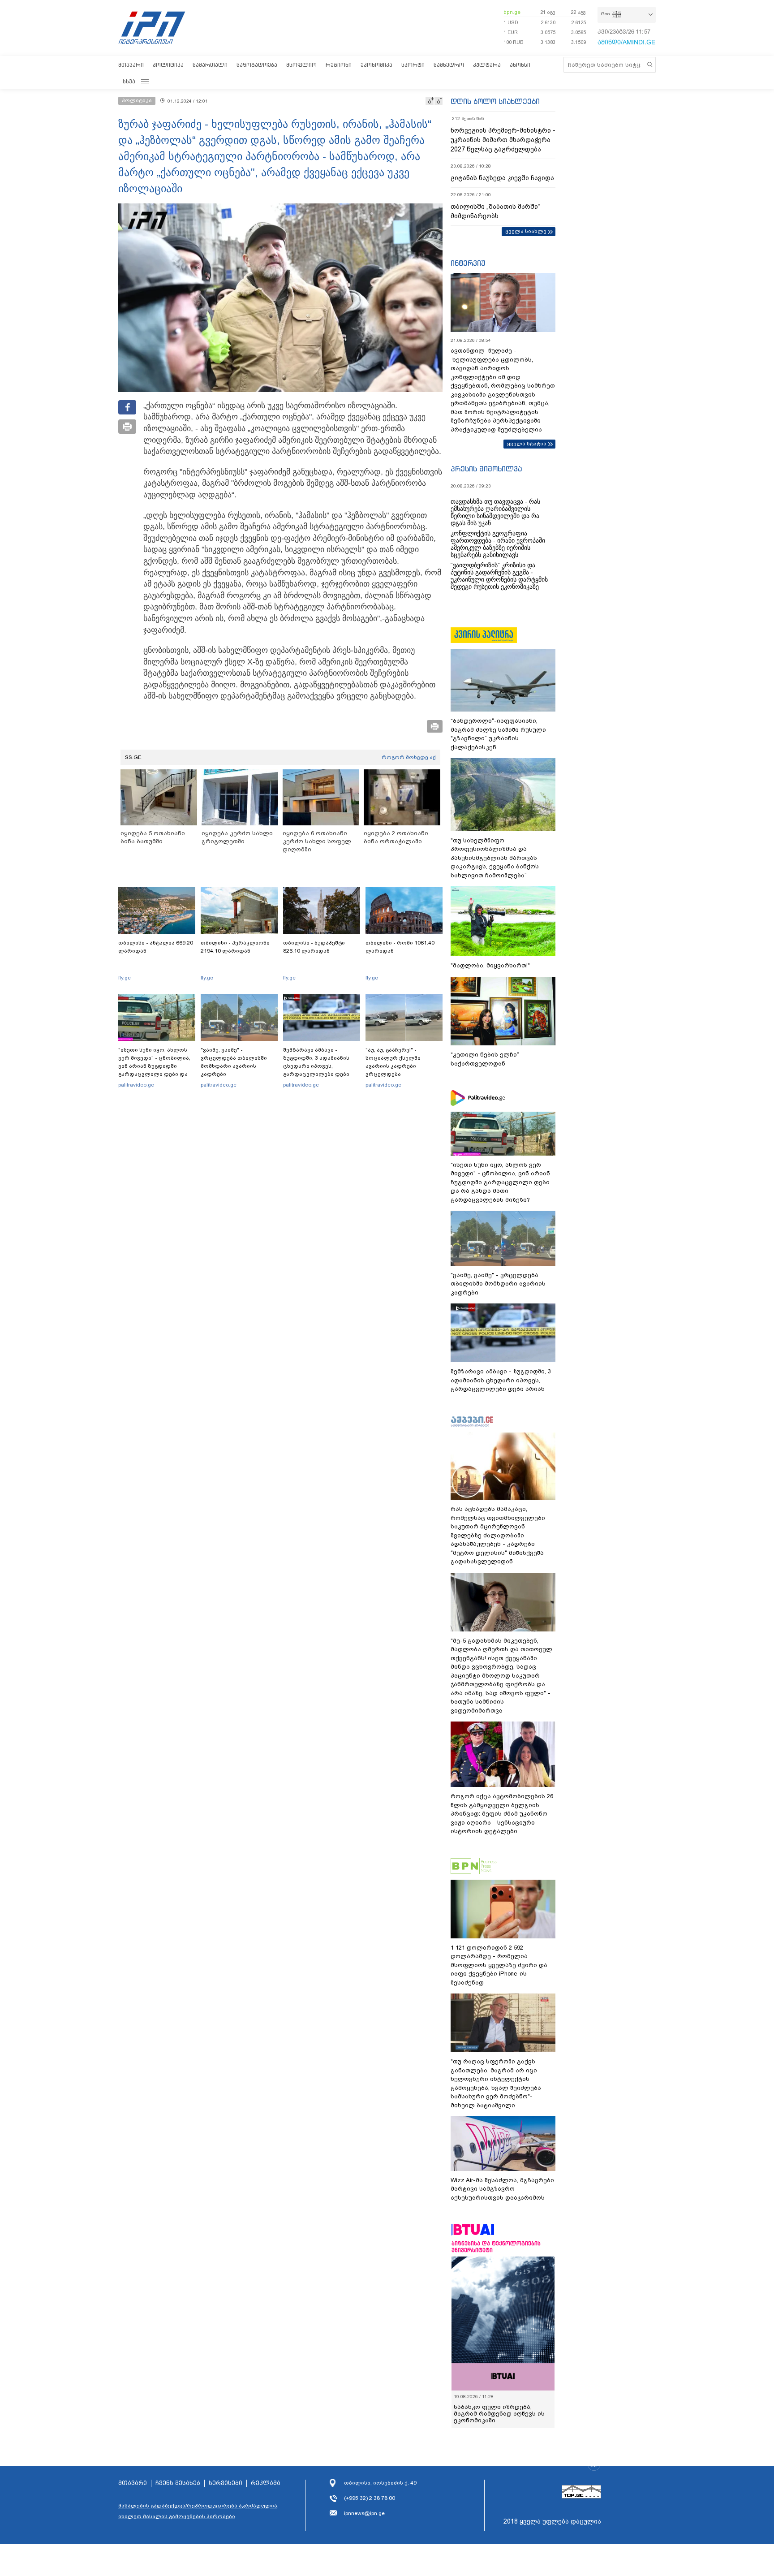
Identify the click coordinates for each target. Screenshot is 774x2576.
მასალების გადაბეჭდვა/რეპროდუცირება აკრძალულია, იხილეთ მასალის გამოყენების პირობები (198, 2511)
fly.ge (125, 978)
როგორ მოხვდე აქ (409, 757)
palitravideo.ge (136, 1085)
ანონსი (520, 65)
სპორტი (413, 65)
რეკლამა (266, 2483)
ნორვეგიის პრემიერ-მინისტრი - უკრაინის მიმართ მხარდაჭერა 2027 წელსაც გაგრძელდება (503, 140)
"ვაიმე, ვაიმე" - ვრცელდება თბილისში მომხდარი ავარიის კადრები (234, 1062)
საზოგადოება (257, 65)
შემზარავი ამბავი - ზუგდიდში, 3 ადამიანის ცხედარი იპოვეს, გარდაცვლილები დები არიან (316, 1066)
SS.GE (133, 757)
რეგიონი (339, 65)
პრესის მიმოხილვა (486, 469)
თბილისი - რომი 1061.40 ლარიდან (400, 947)
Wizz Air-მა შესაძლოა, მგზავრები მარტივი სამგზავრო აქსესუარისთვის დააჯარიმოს (502, 2189)
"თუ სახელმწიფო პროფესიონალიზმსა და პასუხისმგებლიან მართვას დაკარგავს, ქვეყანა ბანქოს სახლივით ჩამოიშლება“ (495, 858)
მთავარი (131, 65)
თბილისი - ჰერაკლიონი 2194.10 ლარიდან (235, 947)
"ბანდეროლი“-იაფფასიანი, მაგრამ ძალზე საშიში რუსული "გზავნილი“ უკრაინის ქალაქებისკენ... (498, 734)
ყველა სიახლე (526, 231)
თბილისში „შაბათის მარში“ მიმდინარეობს (495, 211)
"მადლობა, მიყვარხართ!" (490, 965)
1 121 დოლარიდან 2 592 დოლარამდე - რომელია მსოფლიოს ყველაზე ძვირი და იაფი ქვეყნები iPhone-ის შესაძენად (499, 1965)
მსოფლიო (301, 65)
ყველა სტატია (527, 444)
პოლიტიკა (168, 65)
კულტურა (487, 65)
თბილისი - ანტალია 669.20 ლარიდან (156, 947)
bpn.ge (512, 12)
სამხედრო (449, 65)
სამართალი (210, 65)
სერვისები (226, 2483)
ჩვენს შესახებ (178, 2483)
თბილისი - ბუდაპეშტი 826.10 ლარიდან (314, 947)
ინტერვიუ (468, 263)
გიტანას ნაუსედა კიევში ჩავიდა (502, 178)
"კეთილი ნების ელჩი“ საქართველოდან (485, 1059)
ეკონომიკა (376, 65)
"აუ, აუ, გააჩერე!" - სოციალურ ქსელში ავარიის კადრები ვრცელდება (393, 1062)
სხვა (129, 81)
